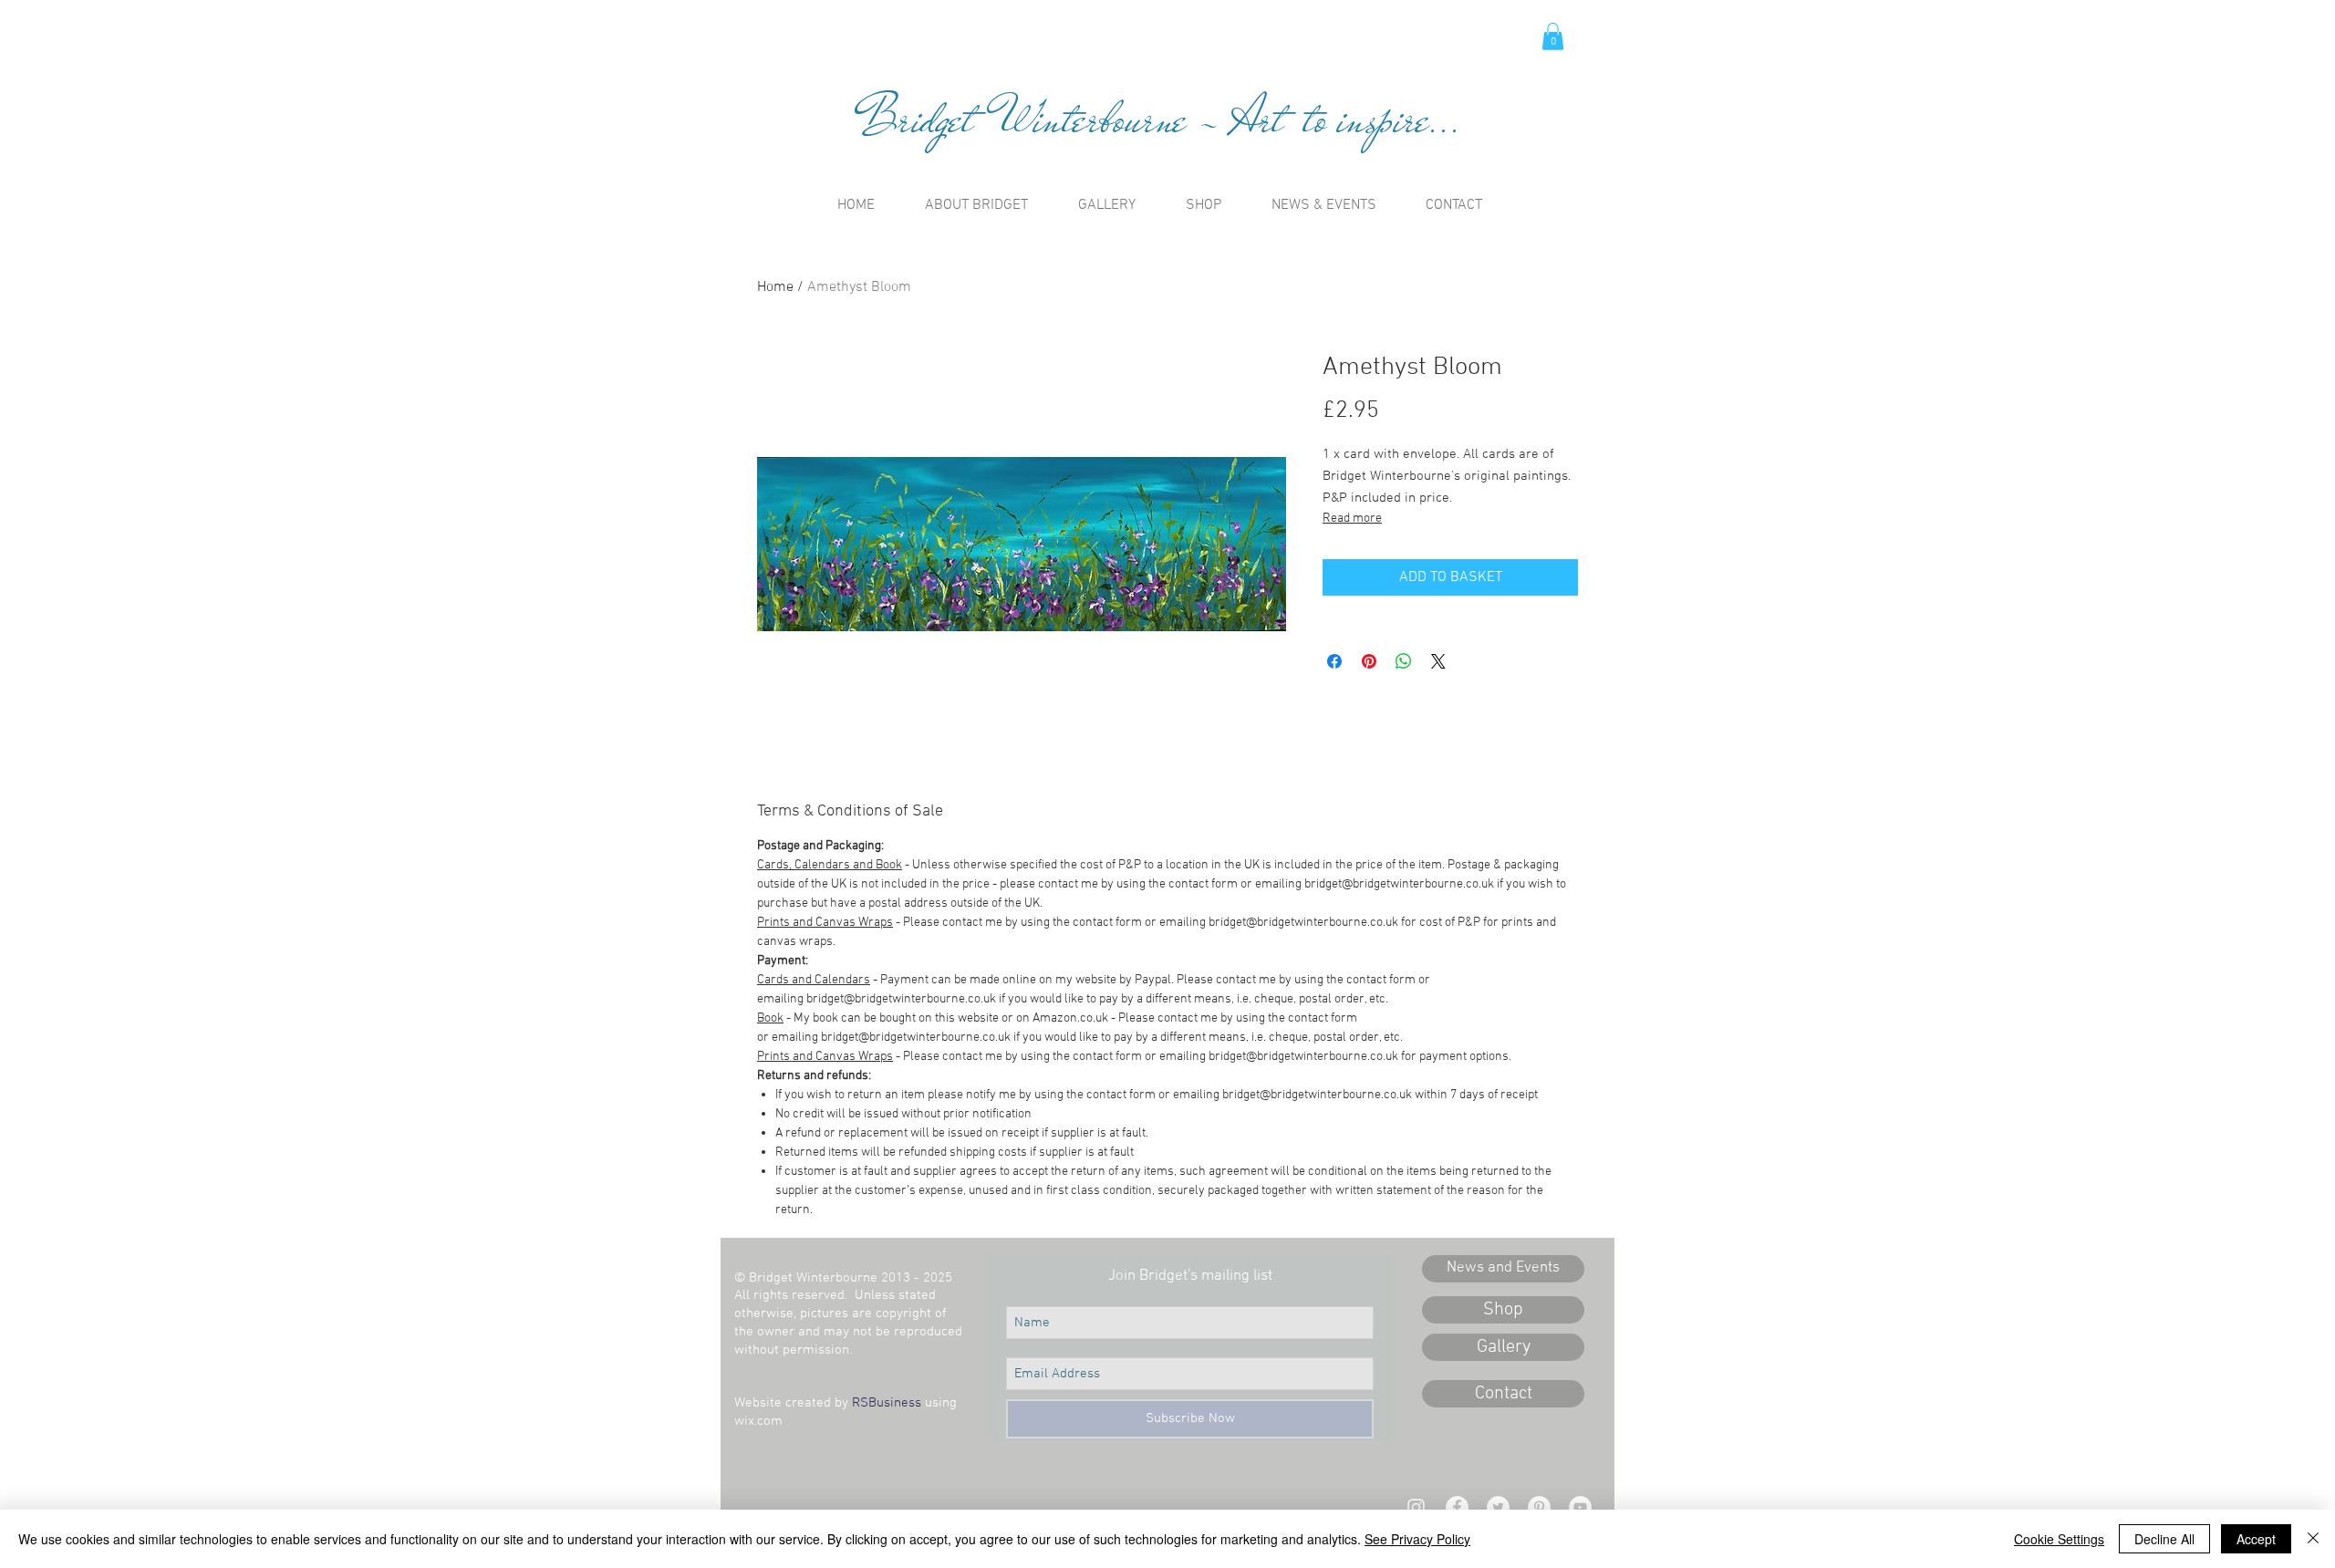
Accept (2256, 1539)
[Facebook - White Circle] (1457, 1507)
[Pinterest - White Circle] (1539, 1507)
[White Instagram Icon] (1416, 1507)
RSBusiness (887, 1403)
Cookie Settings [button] (2059, 1539)
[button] (1553, 36)
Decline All (2164, 1539)
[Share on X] (1438, 661)
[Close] (2313, 1539)
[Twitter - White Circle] (1498, 1507)
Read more (1352, 519)
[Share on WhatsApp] (1404, 661)
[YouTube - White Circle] (1580, 1507)
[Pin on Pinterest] (1369, 661)
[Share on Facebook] (1334, 661)
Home (775, 287)
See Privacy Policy (1417, 1539)
